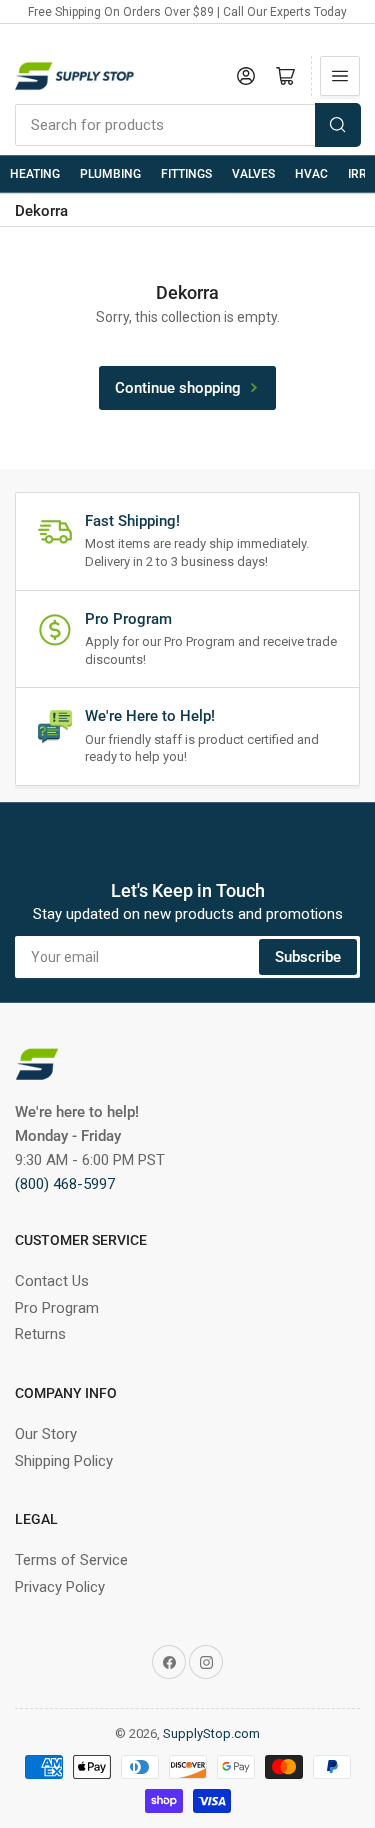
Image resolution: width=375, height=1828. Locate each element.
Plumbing (110, 174)
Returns (40, 1334)
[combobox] (187, 125)
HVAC (311, 174)
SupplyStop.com (211, 1733)
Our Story (46, 1434)
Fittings (186, 174)
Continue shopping (178, 388)
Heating (35, 174)
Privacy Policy (60, 1587)
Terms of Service (71, 1560)
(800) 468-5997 (65, 1184)
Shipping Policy (64, 1461)
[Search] (338, 125)
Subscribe (308, 957)
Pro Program (57, 1308)
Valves (253, 174)
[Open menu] (340, 76)
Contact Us (52, 1281)
